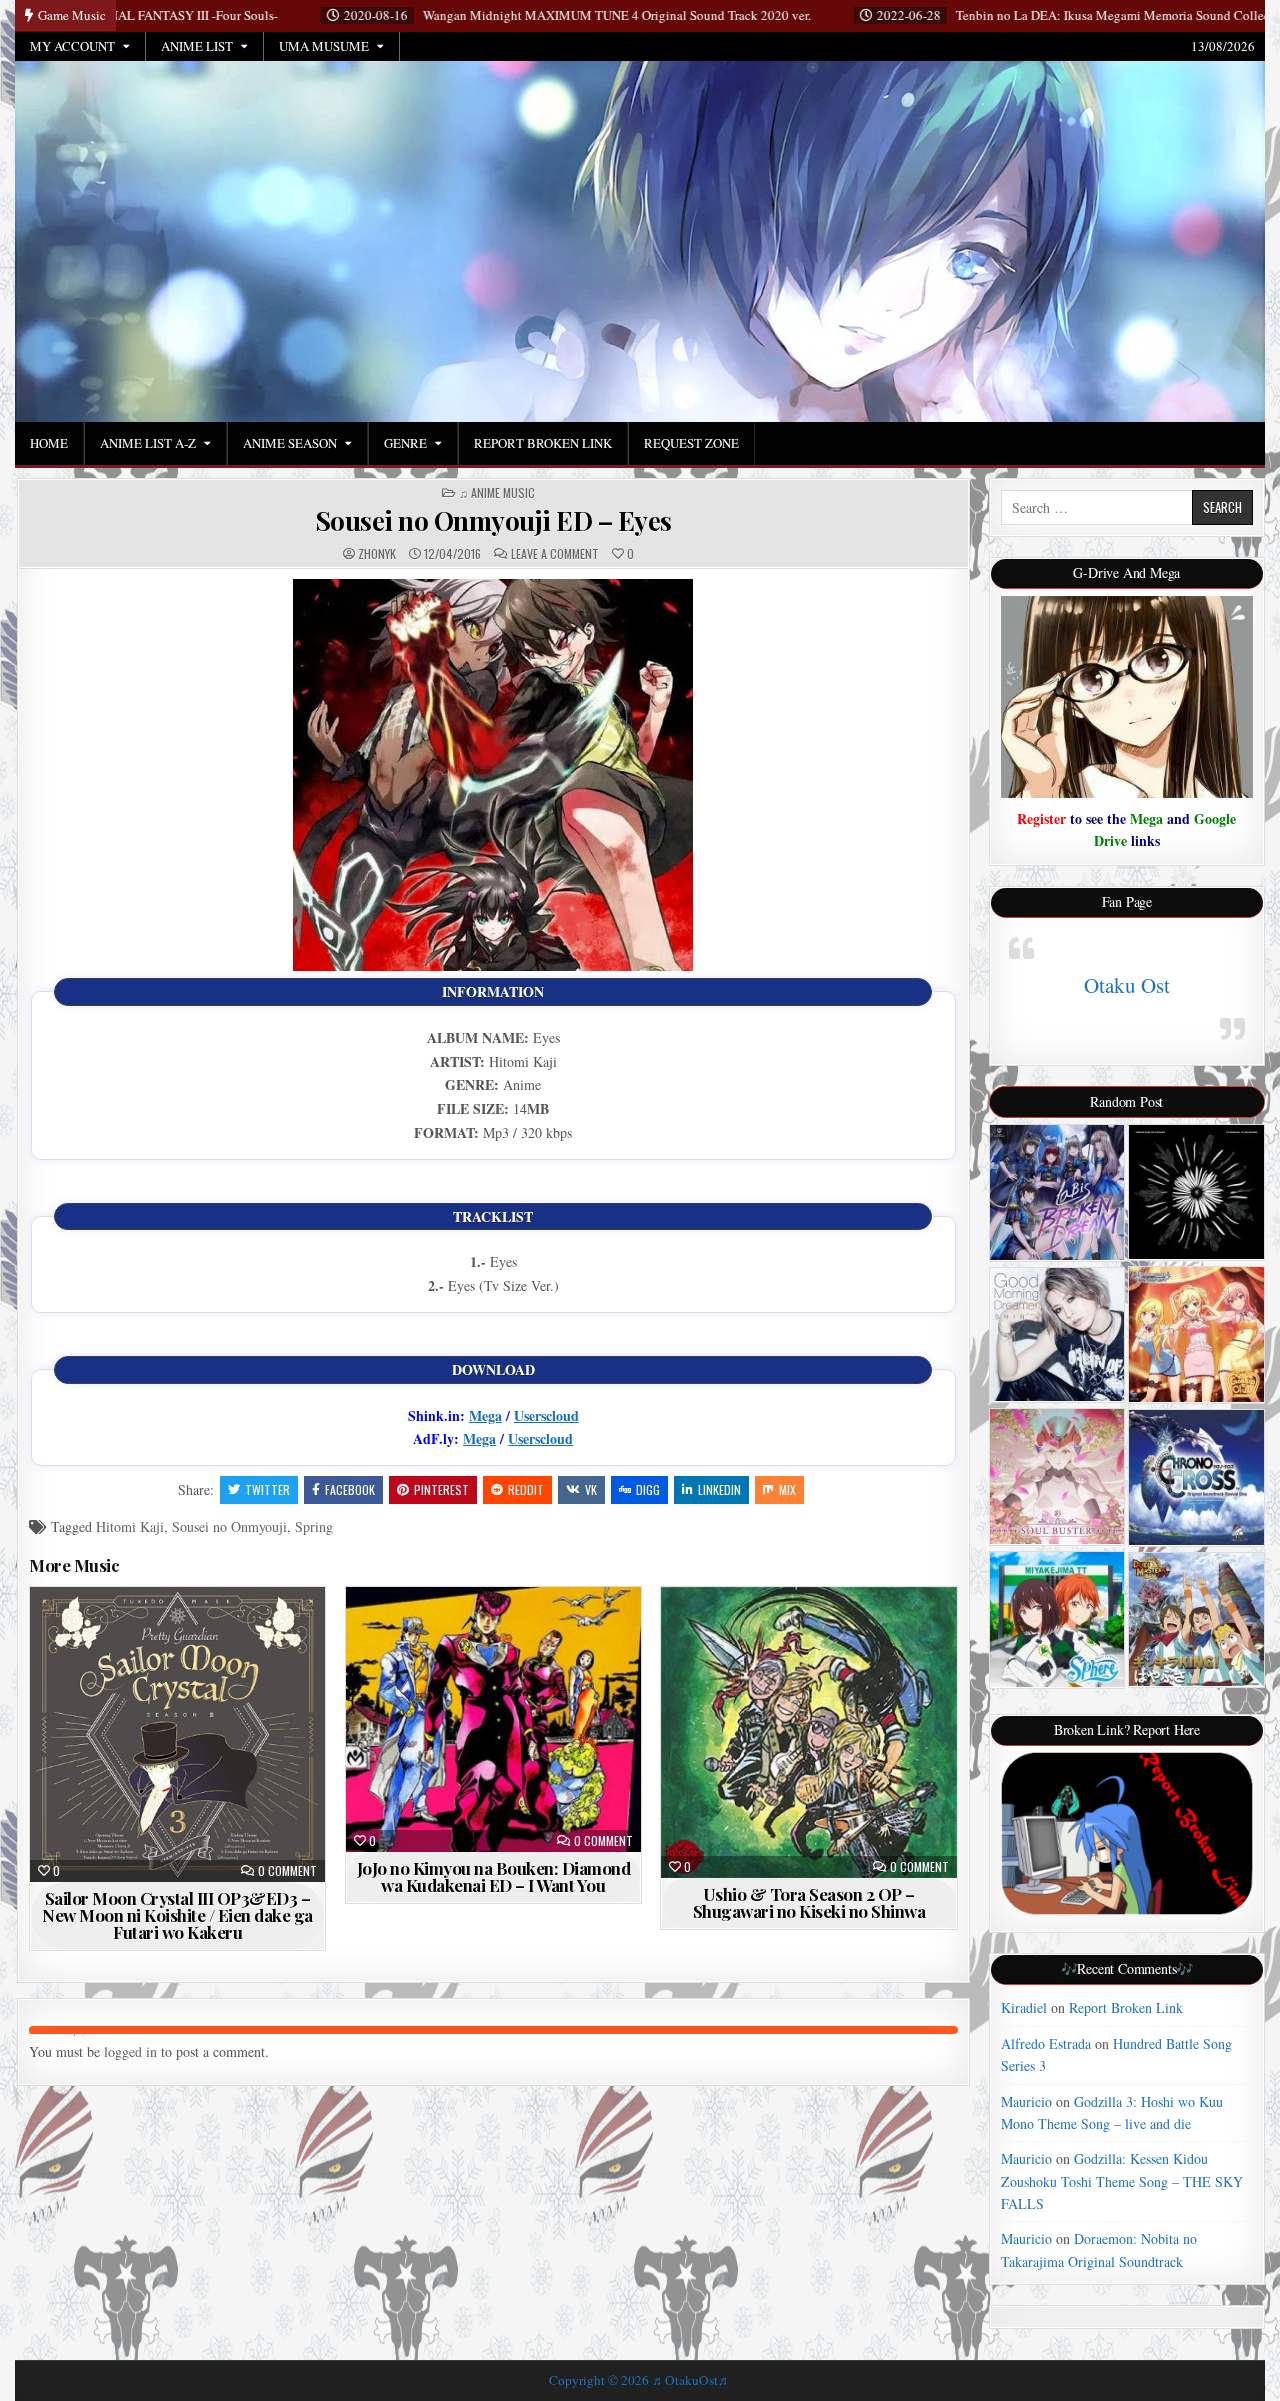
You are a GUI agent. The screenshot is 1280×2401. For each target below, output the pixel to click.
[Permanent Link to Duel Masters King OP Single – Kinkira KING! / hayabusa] (1196, 1619)
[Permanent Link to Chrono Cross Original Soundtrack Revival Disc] (1196, 1477)
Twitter (267, 1489)
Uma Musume (324, 46)
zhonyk (377, 554)
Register (1041, 818)
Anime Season (290, 443)
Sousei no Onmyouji (229, 1526)
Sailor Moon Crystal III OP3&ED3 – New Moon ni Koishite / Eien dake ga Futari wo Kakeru (177, 1915)
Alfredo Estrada (1046, 2043)
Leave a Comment (555, 554)
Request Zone (691, 443)
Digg (648, 1489)
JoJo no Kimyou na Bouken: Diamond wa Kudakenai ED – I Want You (494, 1876)
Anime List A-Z (148, 443)
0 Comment (287, 1871)
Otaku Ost (1127, 985)
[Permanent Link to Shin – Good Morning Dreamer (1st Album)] (1057, 1335)
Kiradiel (1024, 2007)
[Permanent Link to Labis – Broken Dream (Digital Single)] (1057, 1192)
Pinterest (441, 1489)
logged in (130, 2051)
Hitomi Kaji (130, 1526)
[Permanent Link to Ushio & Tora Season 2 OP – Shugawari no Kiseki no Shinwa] (808, 1732)
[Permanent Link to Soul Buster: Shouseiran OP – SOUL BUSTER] (1057, 1476)
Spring (314, 1526)
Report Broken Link (543, 443)
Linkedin (719, 1489)
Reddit (526, 1489)
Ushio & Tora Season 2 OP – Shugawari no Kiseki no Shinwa (809, 1902)
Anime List (197, 46)
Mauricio (1026, 2101)
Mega (485, 1415)
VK (591, 1489)
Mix (787, 1489)
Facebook (350, 1489)
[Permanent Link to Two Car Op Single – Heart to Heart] (1057, 1619)
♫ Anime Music (497, 493)
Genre (405, 443)
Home (49, 443)
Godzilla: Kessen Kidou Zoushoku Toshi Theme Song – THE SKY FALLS (1122, 2181)
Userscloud (546, 1415)
